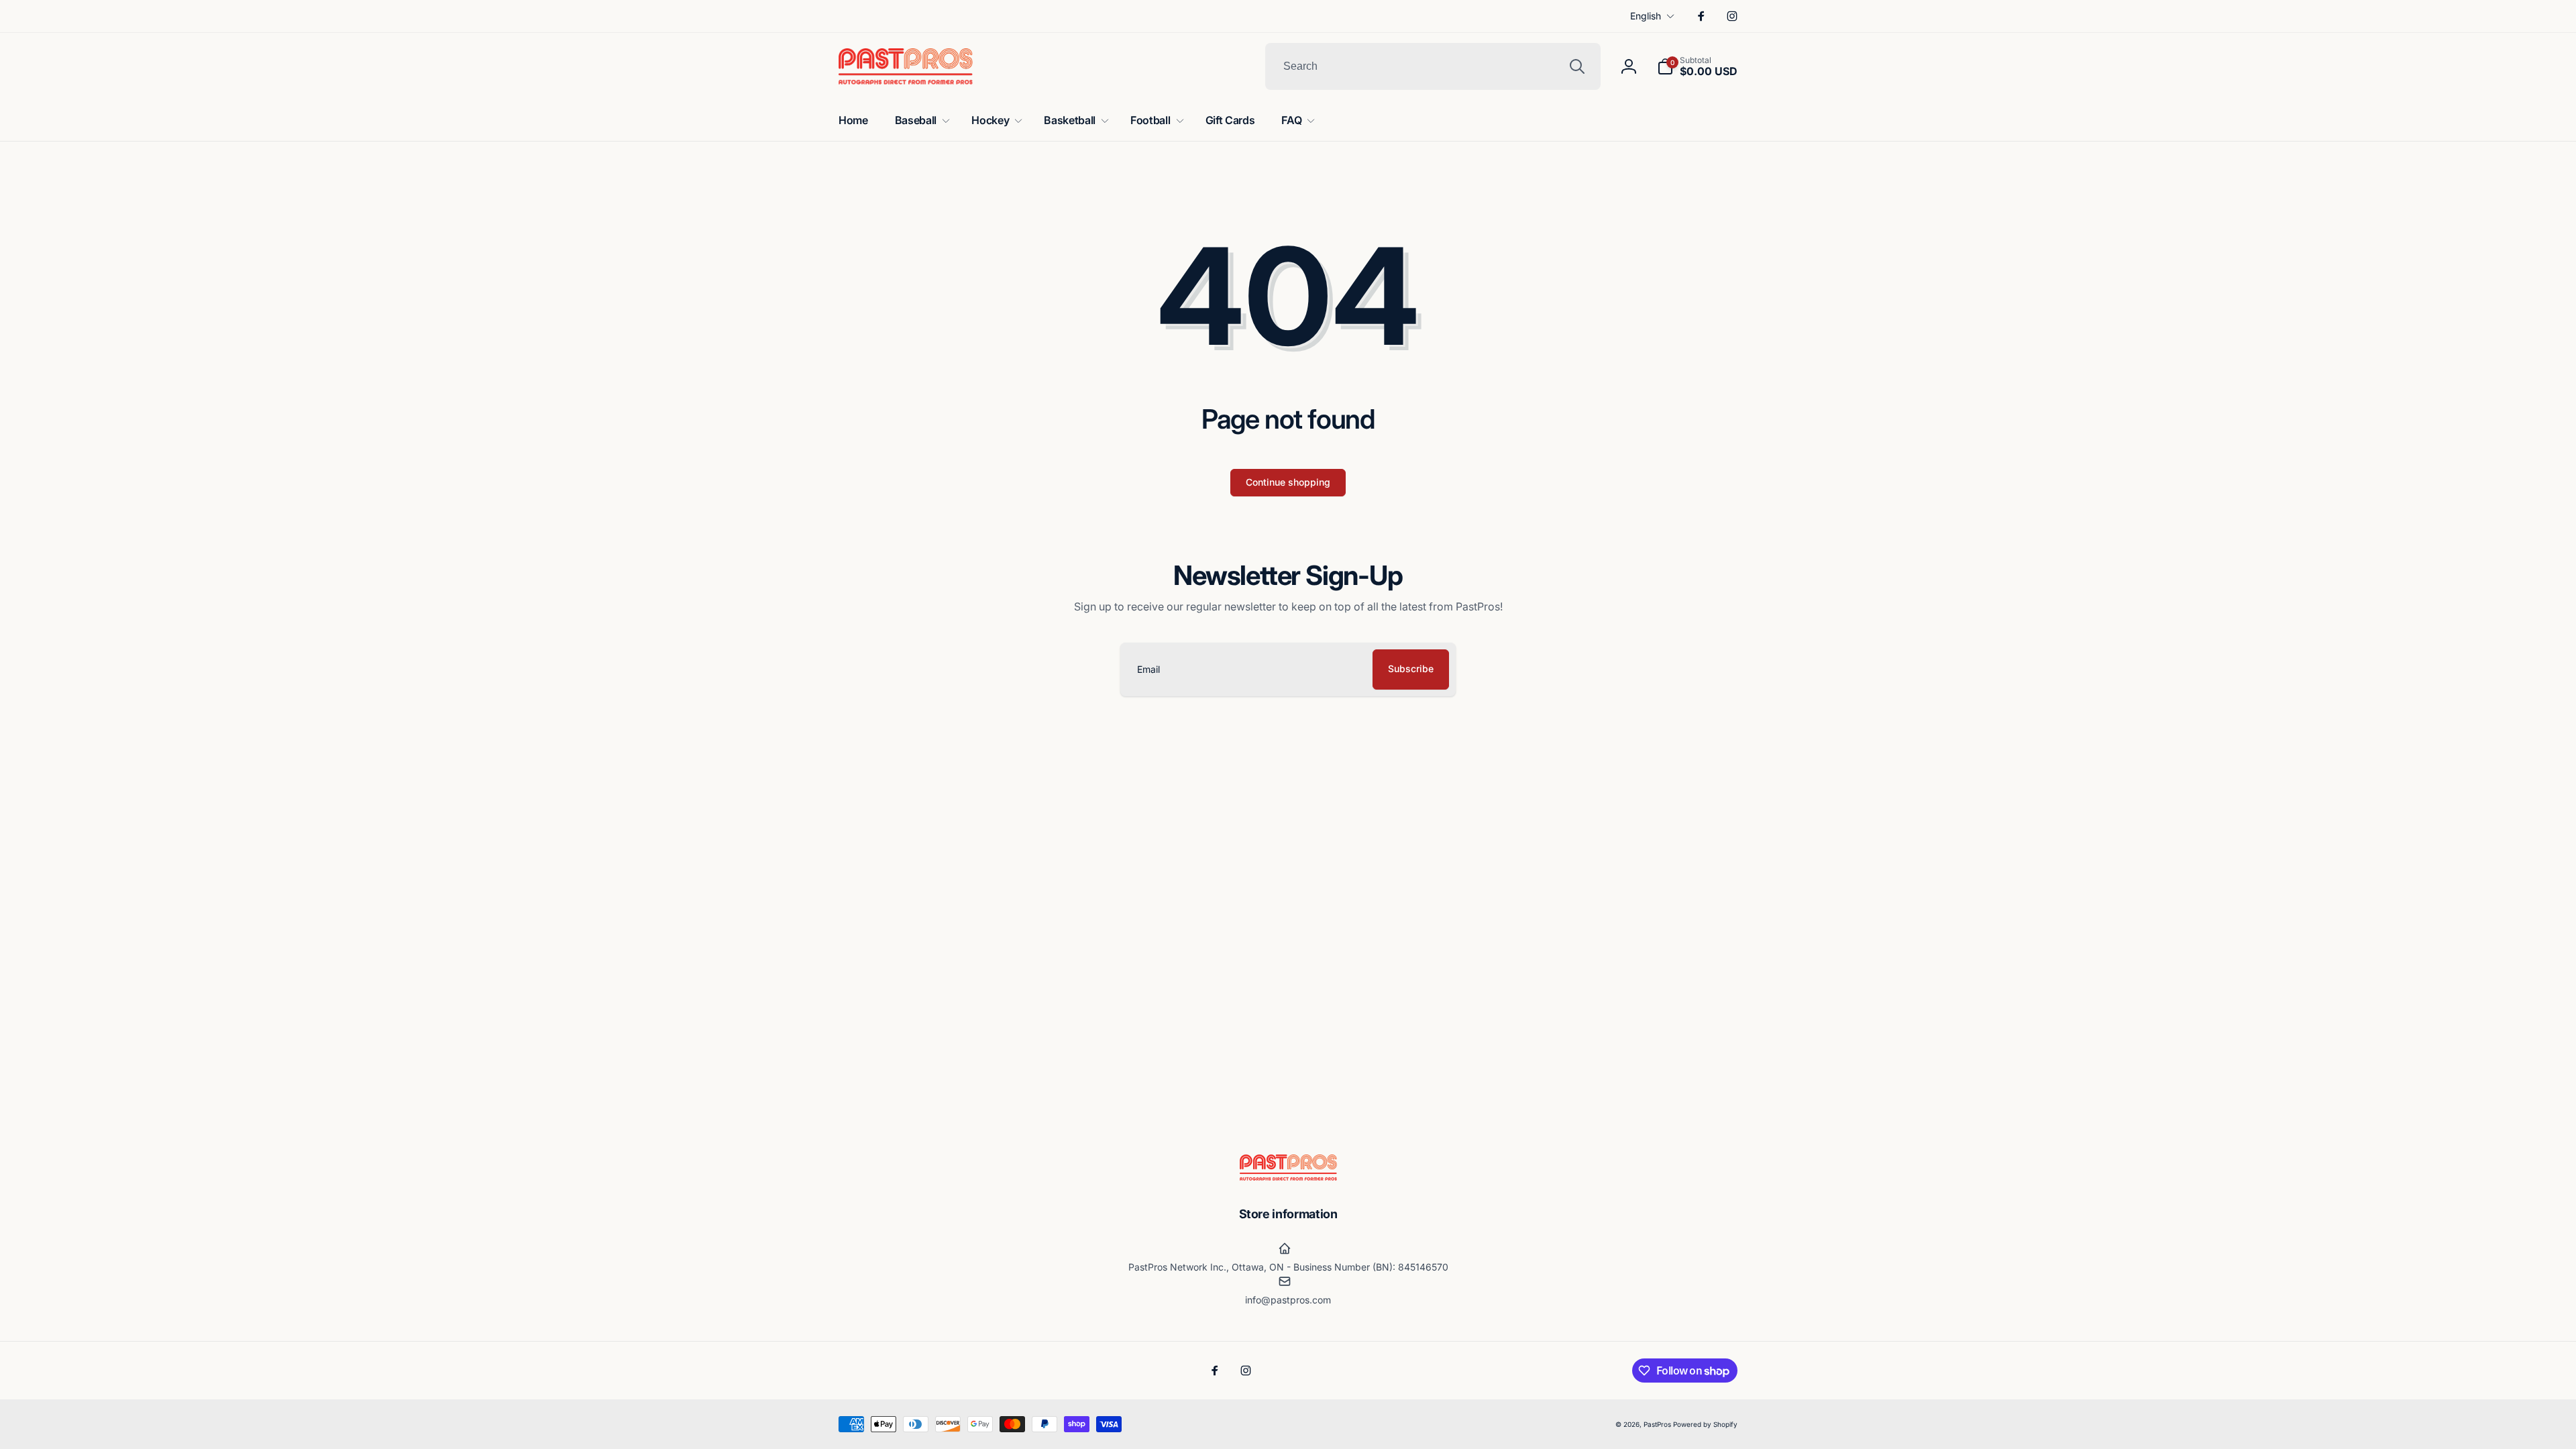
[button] (1697, 66)
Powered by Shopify (1705, 1424)
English (1646, 16)
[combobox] (1433, 66)
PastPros (1657, 1424)
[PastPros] (1288, 1177)
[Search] (1577, 66)
